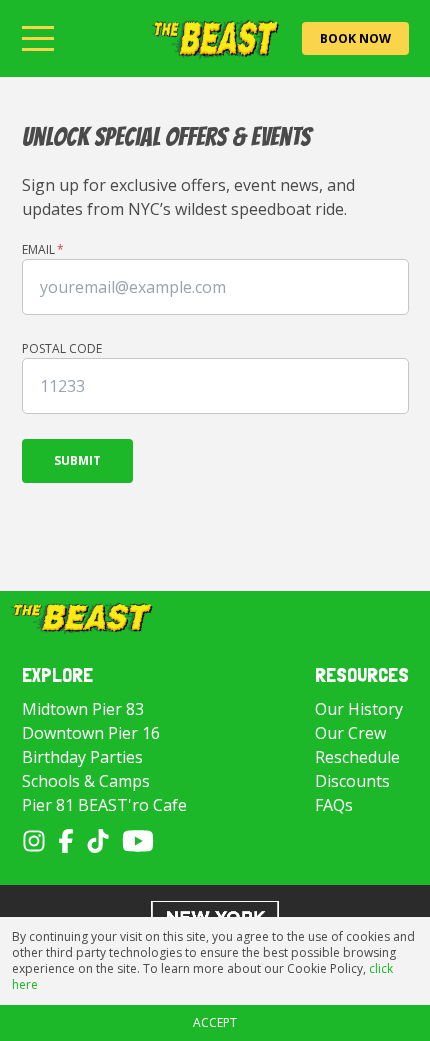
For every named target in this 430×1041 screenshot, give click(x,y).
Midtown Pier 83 (83, 709)
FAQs (334, 805)
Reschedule (357, 757)
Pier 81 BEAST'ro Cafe (104, 805)
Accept (215, 1022)
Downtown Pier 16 (91, 733)
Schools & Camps (86, 781)
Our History (359, 709)
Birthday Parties (82, 757)
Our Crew (350, 733)
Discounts (352, 781)
